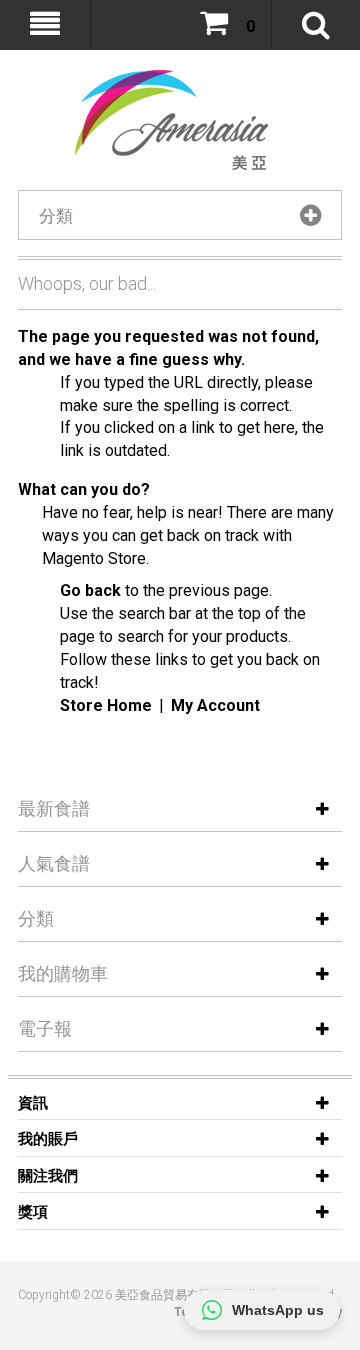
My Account (215, 705)
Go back (90, 590)
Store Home (106, 705)
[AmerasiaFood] (160, 120)
